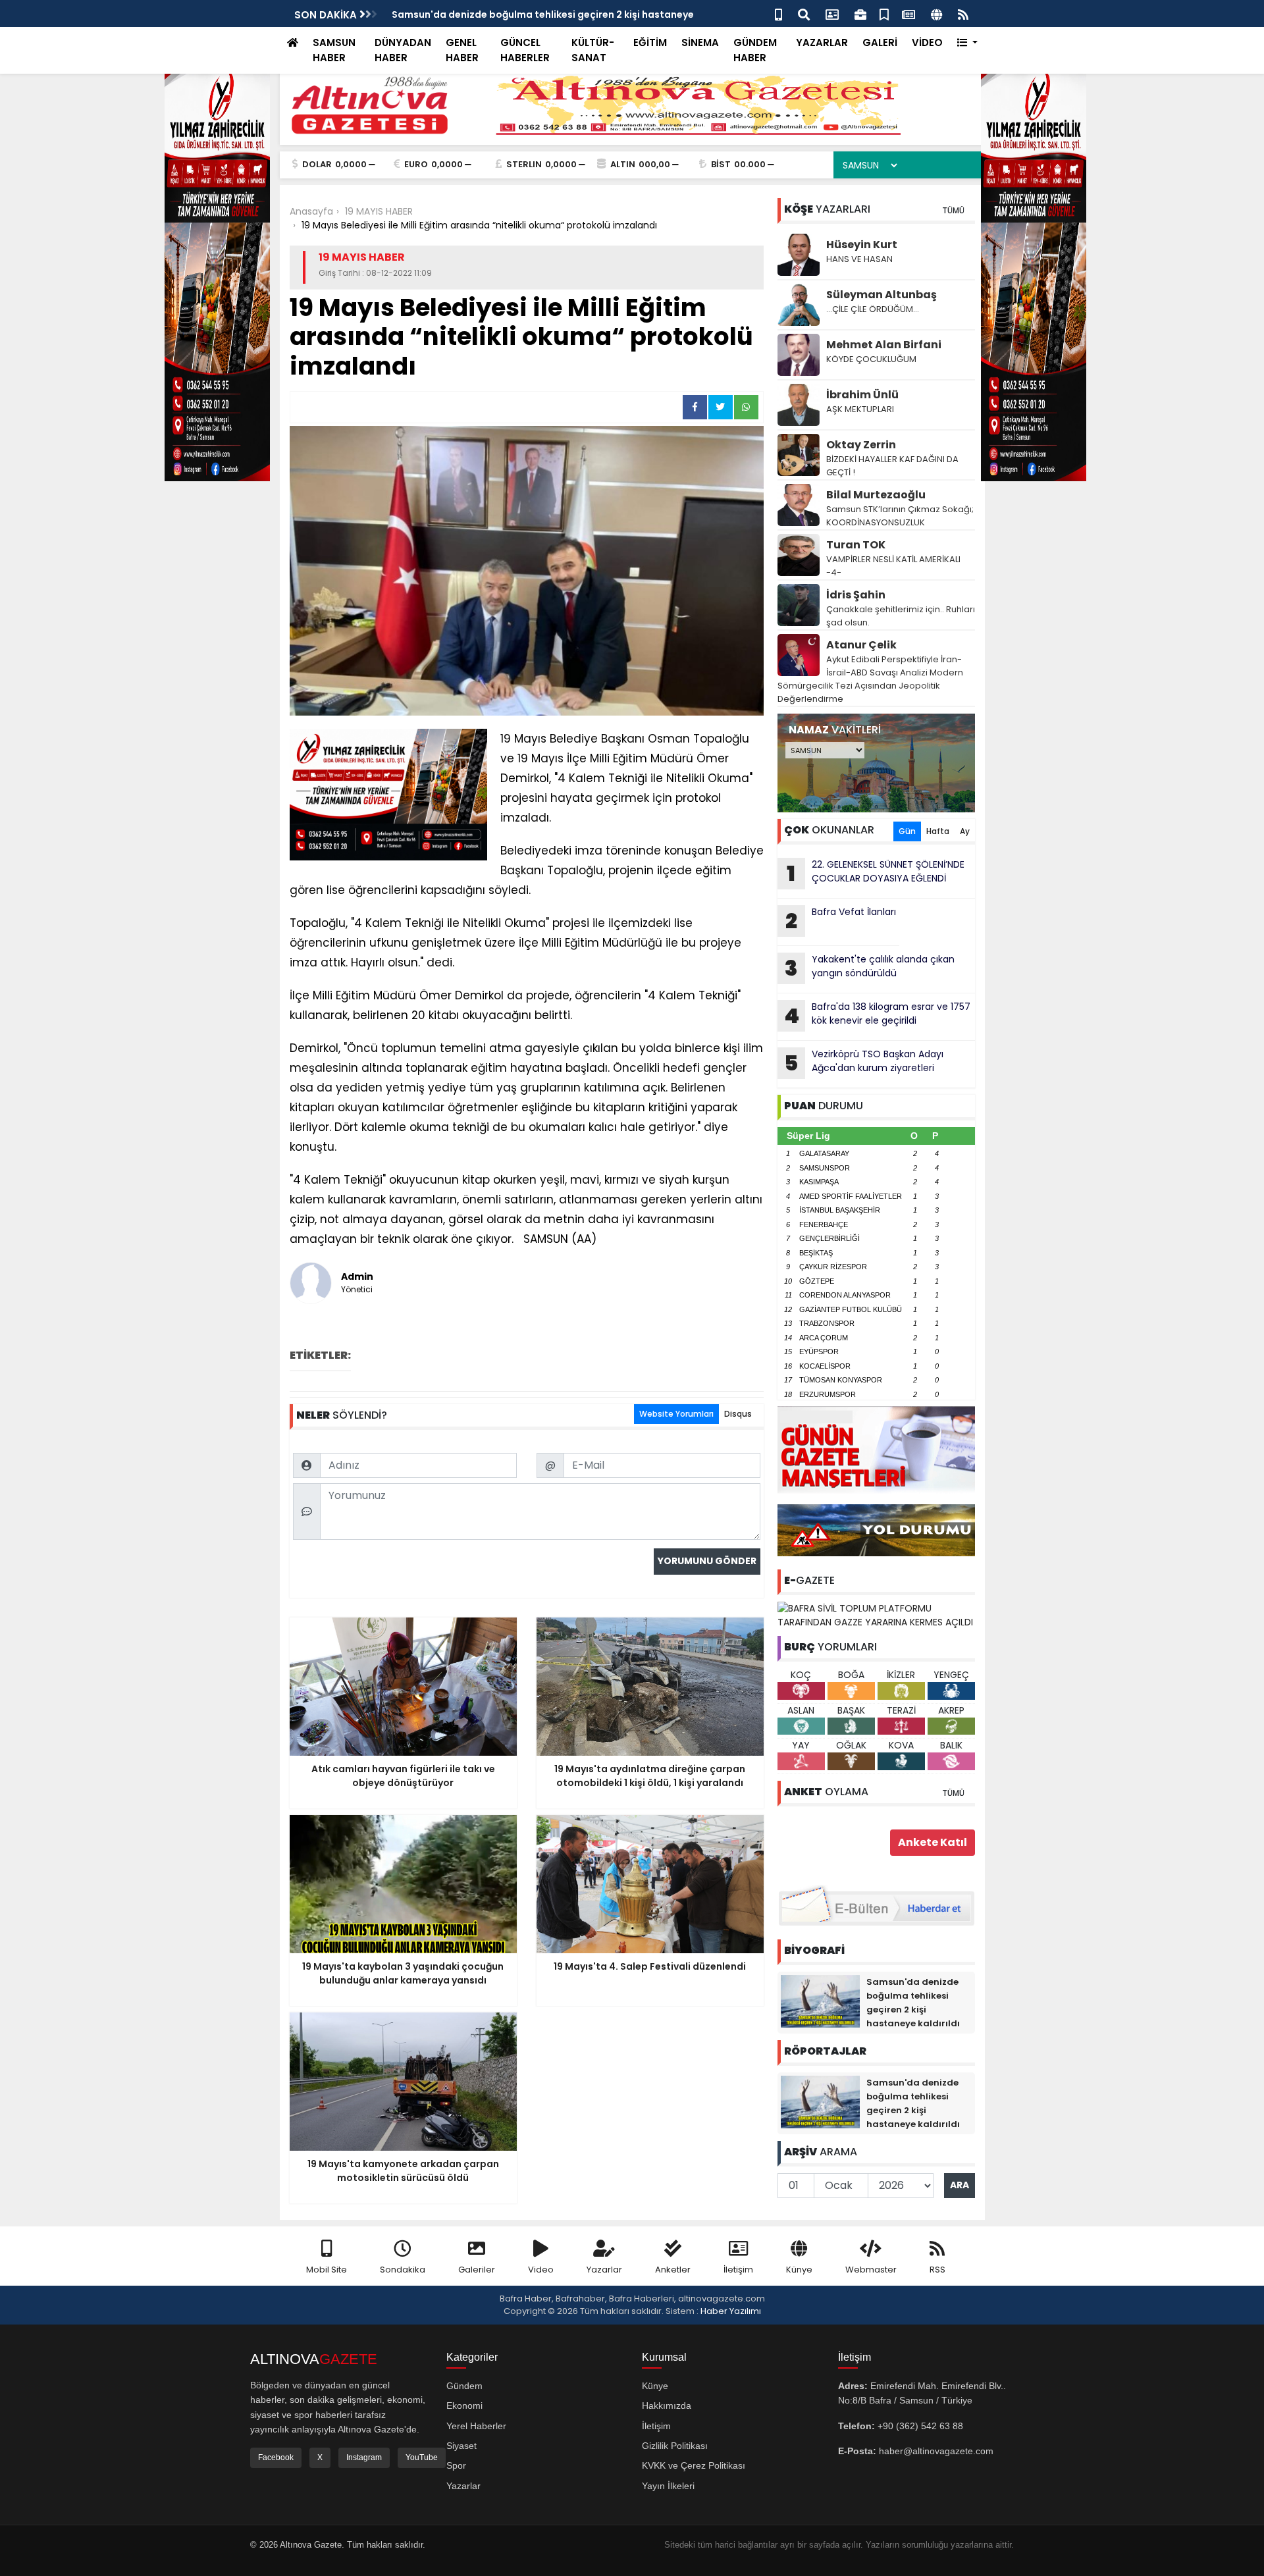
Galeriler (477, 2270)
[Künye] (936, 13)
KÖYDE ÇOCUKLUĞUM (871, 359)
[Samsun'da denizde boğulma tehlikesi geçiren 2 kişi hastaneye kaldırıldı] (820, 2001)
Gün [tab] (907, 831)
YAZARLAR (822, 42)
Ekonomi (464, 2405)
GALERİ (880, 42)
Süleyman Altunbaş (882, 295)
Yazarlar (604, 2270)
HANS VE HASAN (859, 259)
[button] (967, 43)
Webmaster (871, 2270)
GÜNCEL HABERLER (525, 50)
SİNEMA (700, 42)
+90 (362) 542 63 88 (920, 2426)
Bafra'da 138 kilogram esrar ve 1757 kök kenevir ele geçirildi (877, 1015)
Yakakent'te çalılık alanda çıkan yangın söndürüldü (870, 968)
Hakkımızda (667, 2405)
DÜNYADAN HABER (403, 50)
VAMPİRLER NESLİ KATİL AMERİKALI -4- (893, 566)
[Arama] (804, 13)
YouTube (422, 2458)
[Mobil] (778, 13)
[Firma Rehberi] (860, 13)
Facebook (276, 2458)
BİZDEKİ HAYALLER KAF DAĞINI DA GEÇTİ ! (892, 466)
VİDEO (927, 42)
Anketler (673, 2270)
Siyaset (461, 2446)
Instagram (364, 2458)
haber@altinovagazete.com (936, 2451)
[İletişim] (832, 13)
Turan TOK (856, 545)
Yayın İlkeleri (668, 2486)
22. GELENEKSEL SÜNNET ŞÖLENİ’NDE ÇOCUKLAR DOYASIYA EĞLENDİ (876, 873)
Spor (456, 2465)
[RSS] (963, 13)
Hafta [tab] (938, 831)
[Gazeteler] (908, 13)
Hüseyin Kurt (862, 245)
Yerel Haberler (476, 2426)
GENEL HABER (462, 50)
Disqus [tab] (738, 1414)
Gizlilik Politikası (675, 2446)
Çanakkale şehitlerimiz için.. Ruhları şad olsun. (901, 616)
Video (541, 2270)
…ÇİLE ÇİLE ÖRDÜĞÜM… (873, 309)
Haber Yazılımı (731, 2311)
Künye (799, 2270)
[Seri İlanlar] (884, 13)
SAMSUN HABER (334, 50)
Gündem (464, 2386)
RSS (937, 2270)
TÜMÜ (953, 210)
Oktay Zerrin (861, 445)
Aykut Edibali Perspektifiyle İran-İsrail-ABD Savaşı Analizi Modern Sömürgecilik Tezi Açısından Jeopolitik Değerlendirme (870, 679)
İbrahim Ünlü (862, 395)
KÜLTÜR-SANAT (593, 50)
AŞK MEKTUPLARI (860, 409)
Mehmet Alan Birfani (884, 345)
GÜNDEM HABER (755, 50)
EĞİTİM (650, 42)
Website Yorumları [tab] (676, 1414)
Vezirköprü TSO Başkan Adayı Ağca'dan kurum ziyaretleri (864, 1063)
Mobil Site (327, 2270)
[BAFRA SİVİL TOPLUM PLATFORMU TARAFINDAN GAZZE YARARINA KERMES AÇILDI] (876, 1615)
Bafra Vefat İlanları (841, 920)
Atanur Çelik (861, 645)
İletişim (738, 2270)
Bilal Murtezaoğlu (876, 495)
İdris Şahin (856, 595)
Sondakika (403, 2270)
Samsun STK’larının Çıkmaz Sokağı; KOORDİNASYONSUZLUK (900, 516)
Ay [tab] (965, 831)
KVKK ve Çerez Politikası (694, 2465)
